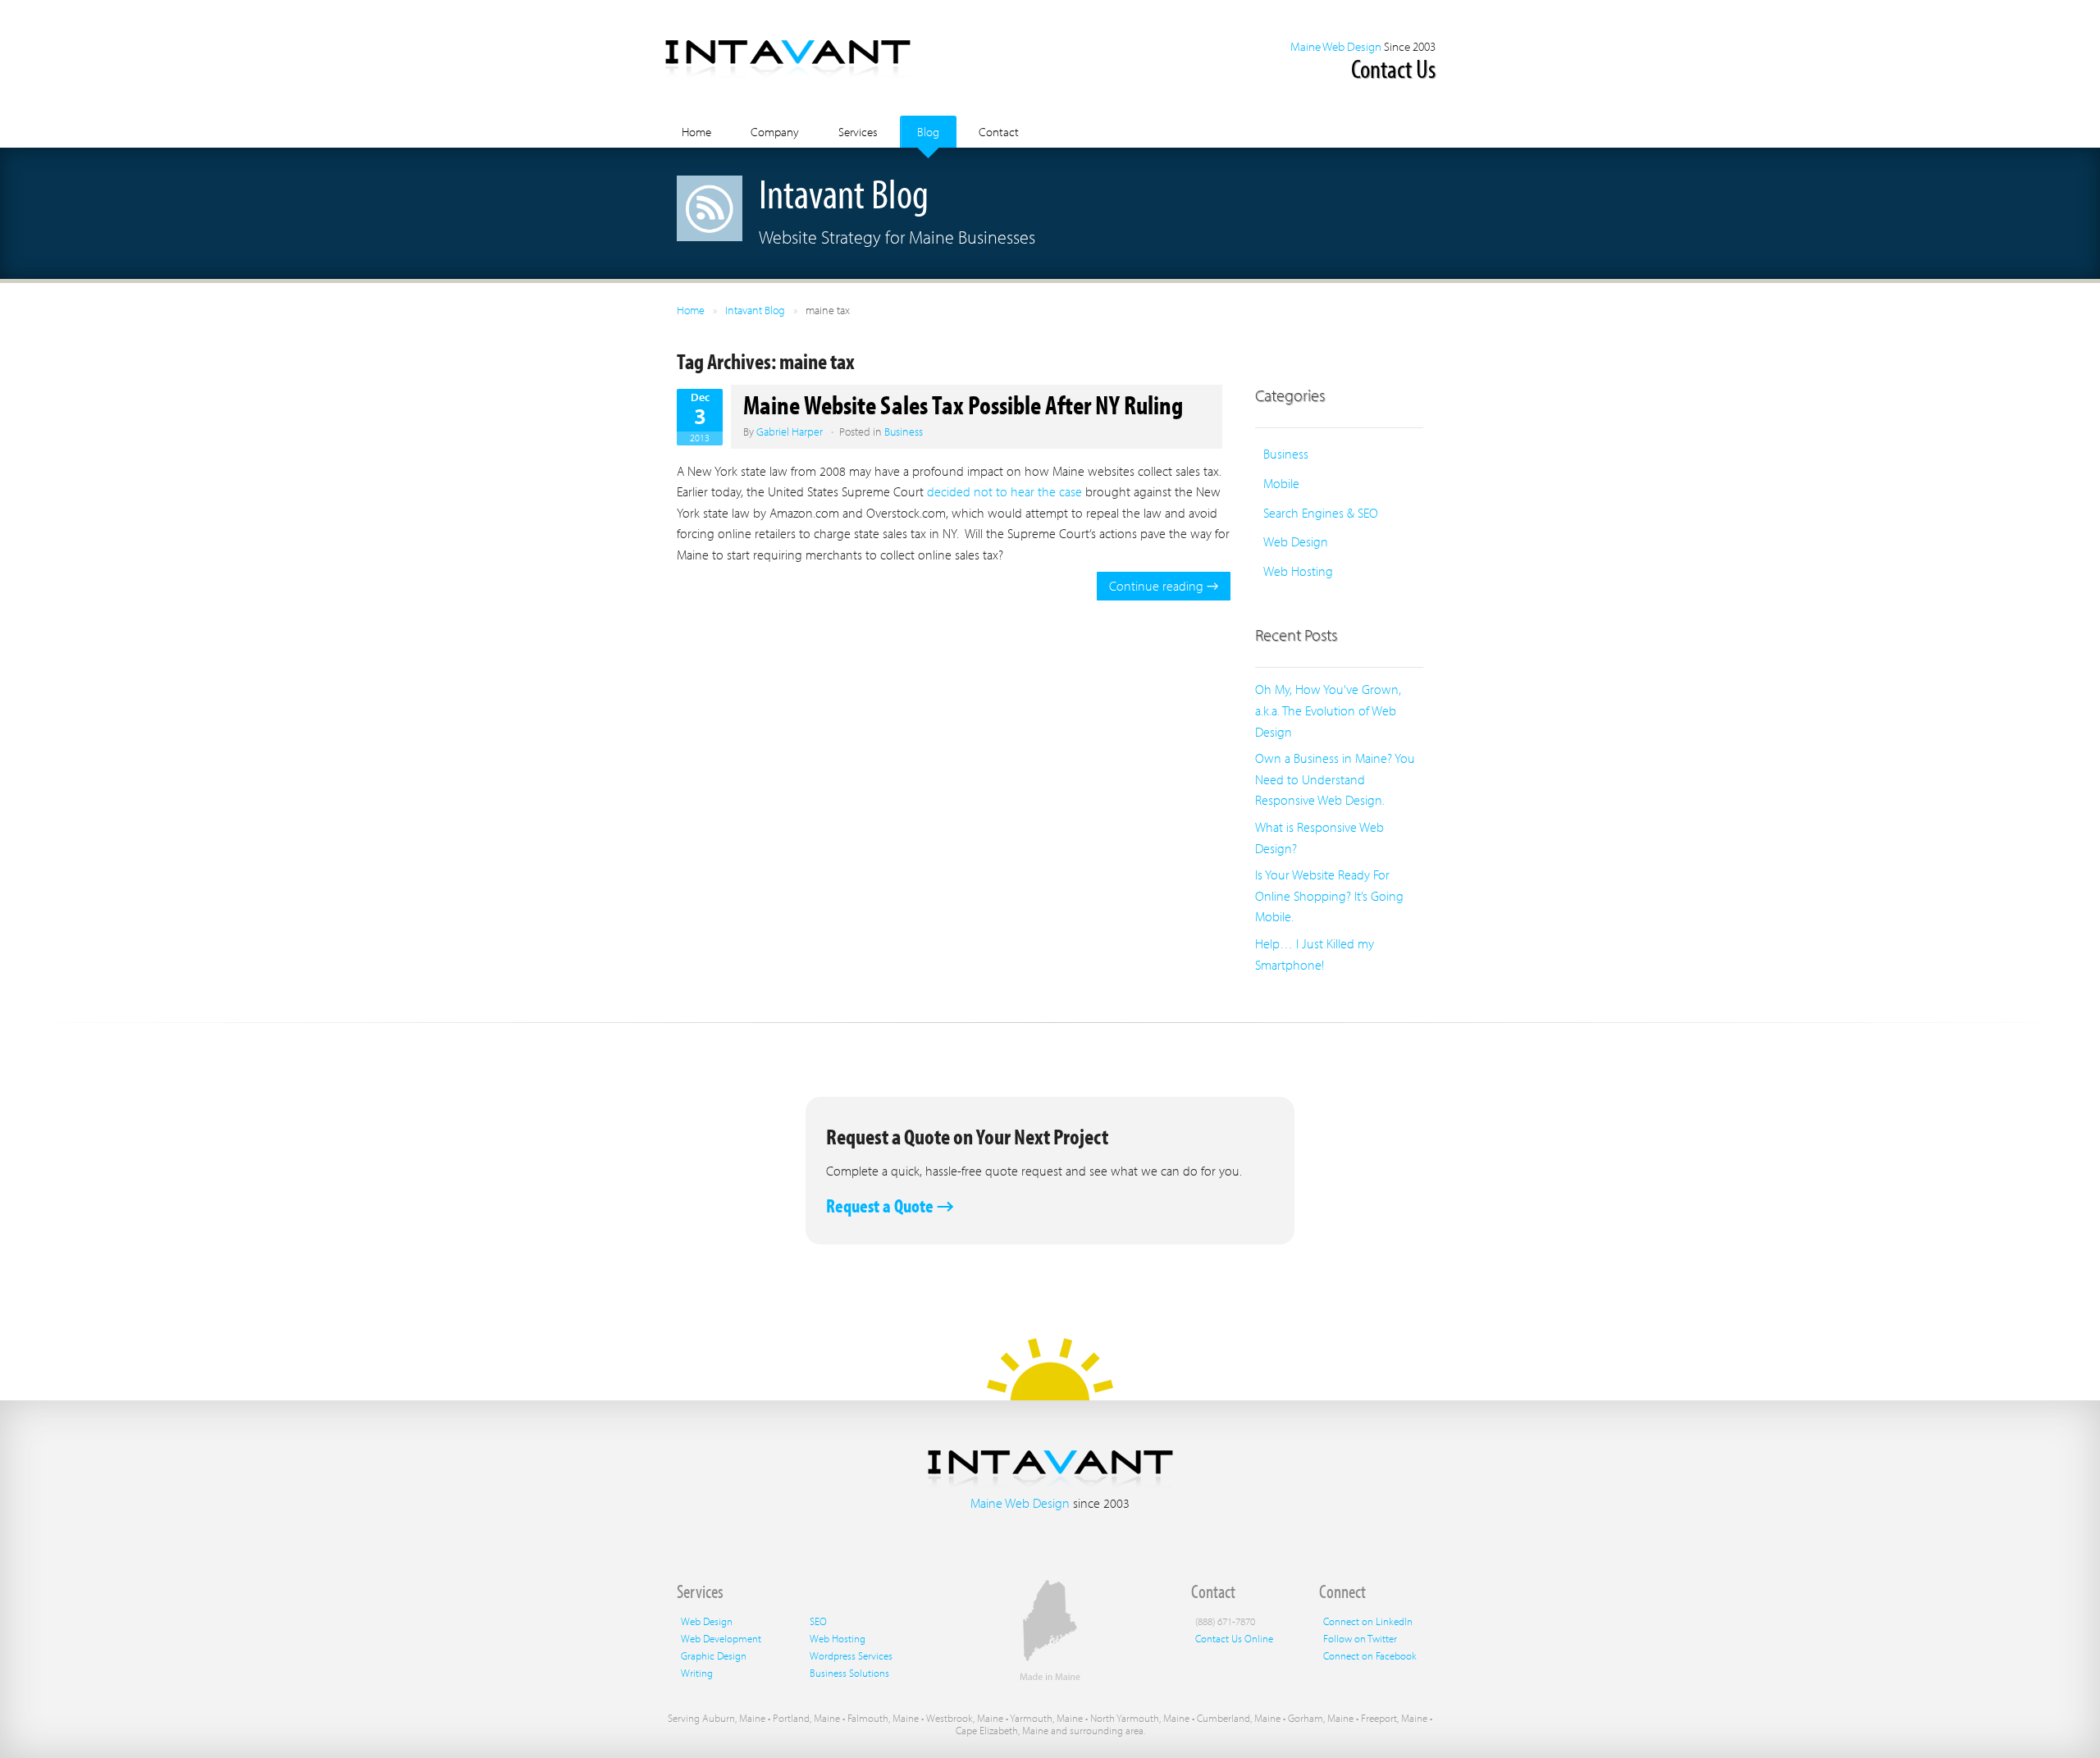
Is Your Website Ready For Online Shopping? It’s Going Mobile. (1329, 895)
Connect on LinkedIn (1368, 1621)
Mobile (1281, 483)
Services (858, 132)
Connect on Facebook (1370, 1655)
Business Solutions (849, 1673)
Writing (697, 1673)
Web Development (721, 1638)
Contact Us (1393, 68)
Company (775, 132)
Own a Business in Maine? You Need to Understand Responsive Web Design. (1335, 779)
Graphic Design (714, 1655)
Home (696, 132)
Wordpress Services (851, 1655)
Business (904, 432)
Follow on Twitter (1360, 1638)
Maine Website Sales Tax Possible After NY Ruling (963, 404)
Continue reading (1164, 586)
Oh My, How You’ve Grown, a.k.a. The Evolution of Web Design (1328, 710)
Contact (999, 132)
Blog (928, 132)
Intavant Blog (755, 310)
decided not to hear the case (1004, 491)
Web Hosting (1298, 571)
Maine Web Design (1336, 46)
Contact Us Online (1234, 1638)
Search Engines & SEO (1321, 513)
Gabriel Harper (790, 432)
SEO (818, 1621)
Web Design (1296, 541)
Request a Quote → (890, 1205)
